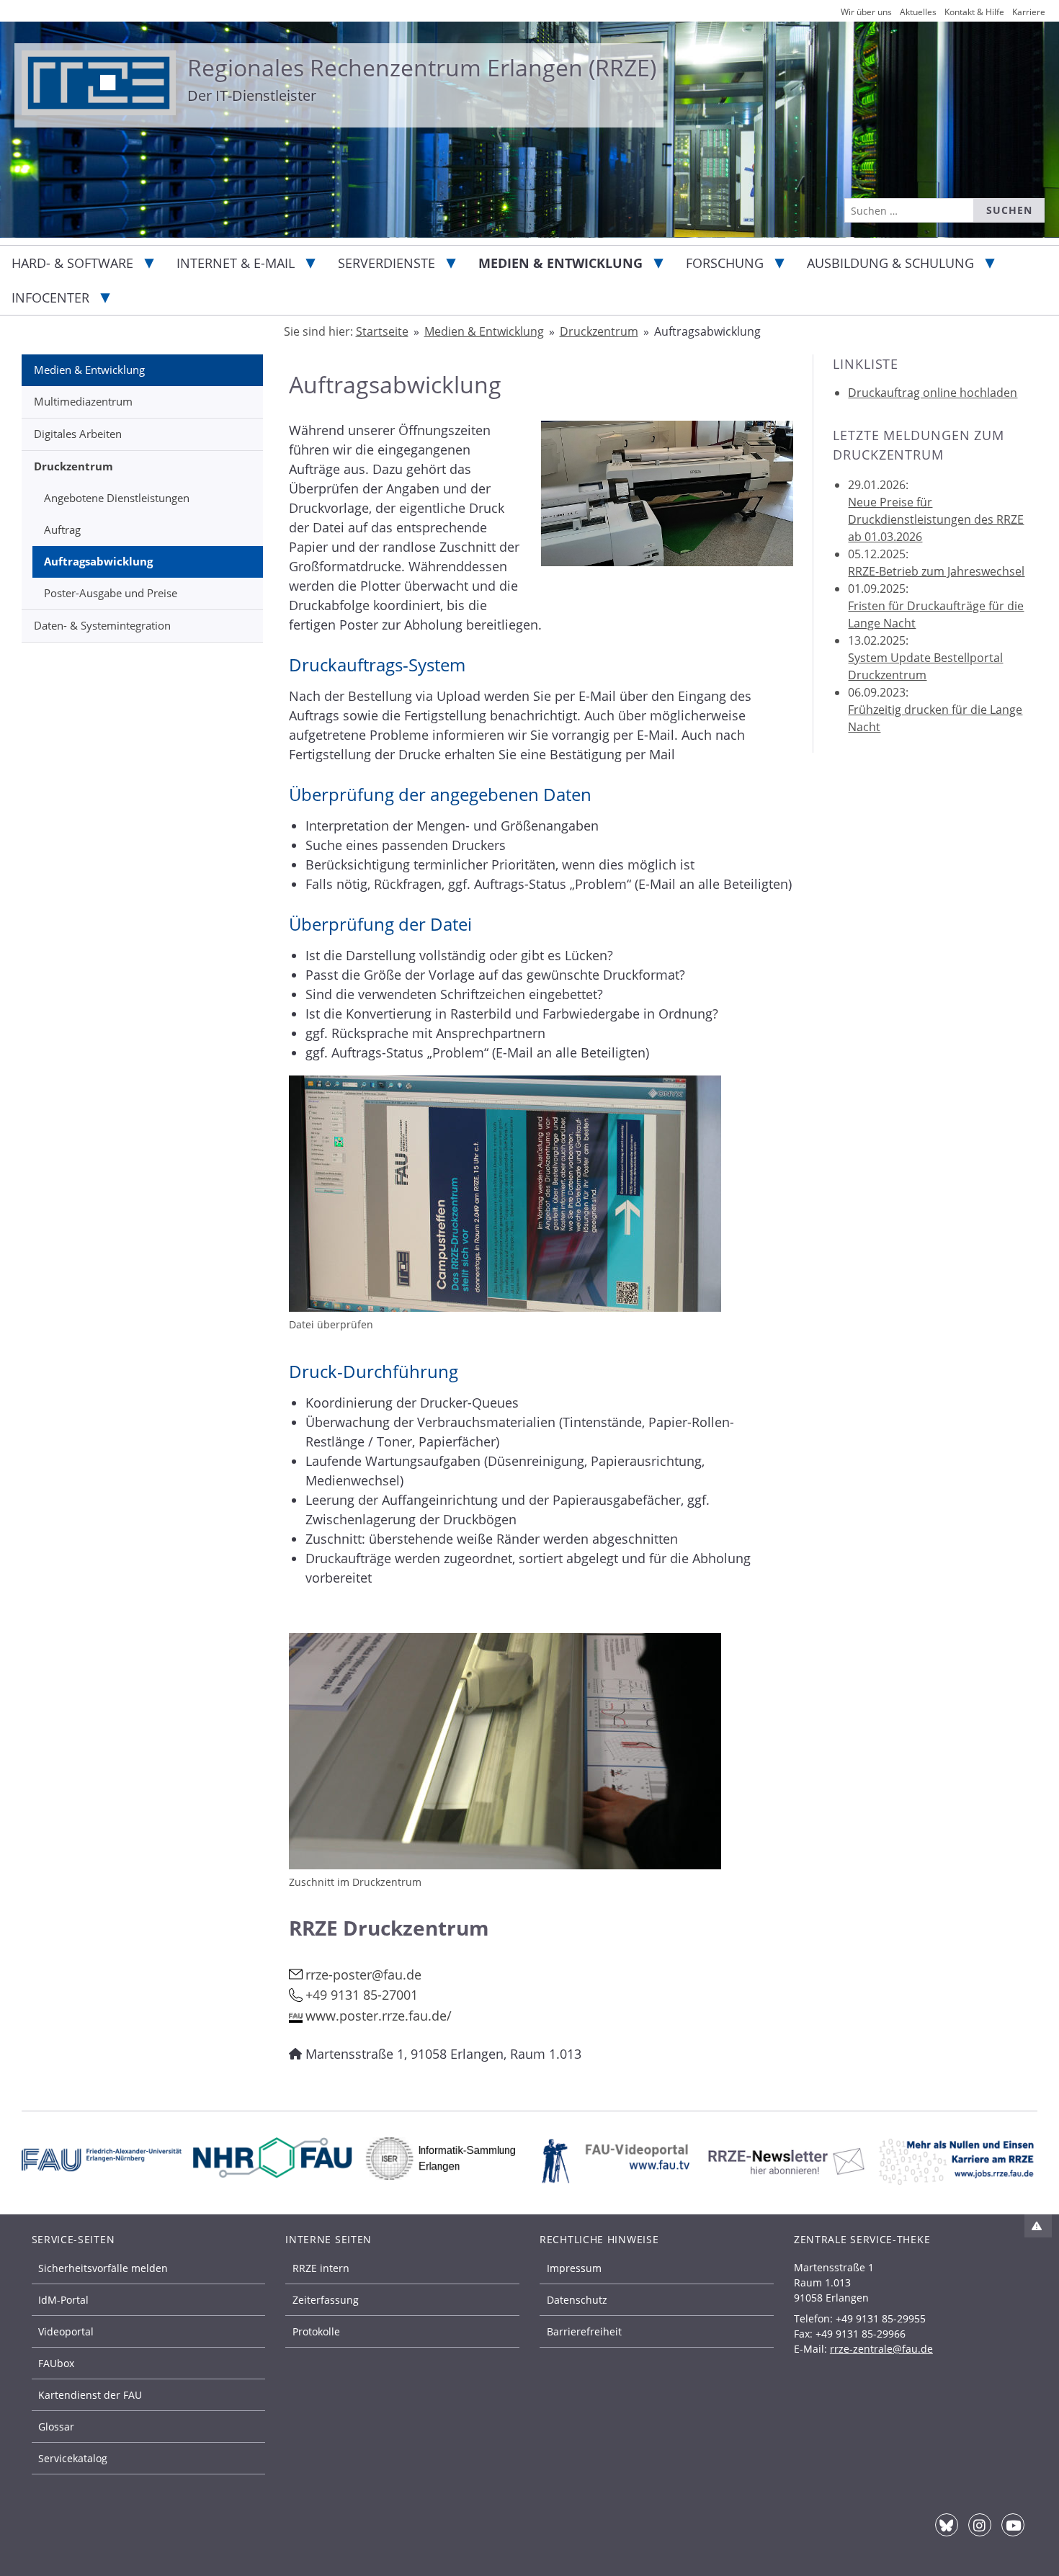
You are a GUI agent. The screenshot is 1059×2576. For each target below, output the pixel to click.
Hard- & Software (72, 263)
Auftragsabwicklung (98, 561)
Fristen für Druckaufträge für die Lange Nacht (936, 614)
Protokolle (316, 2331)
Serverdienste (386, 263)
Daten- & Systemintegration (102, 625)
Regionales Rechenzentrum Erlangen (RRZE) (422, 67)
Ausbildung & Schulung (890, 263)
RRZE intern (321, 2268)
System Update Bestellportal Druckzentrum (925, 666)
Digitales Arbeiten (78, 434)
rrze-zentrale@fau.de (881, 2349)
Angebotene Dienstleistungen (117, 498)
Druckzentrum (73, 466)
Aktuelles (918, 12)
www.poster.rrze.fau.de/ (379, 2016)
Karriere (1029, 12)
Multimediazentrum (83, 401)
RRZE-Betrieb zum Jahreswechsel (936, 571)
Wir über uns (866, 12)
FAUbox (56, 2363)
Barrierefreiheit (584, 2331)
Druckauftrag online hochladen (933, 393)
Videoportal (66, 2331)
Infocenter (50, 298)
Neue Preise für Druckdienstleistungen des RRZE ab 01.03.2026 (936, 519)
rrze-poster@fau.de (363, 1975)
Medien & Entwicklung (560, 263)
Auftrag (62, 529)
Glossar (56, 2427)
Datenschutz (577, 2300)
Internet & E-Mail (236, 263)
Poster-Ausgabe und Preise (111, 593)
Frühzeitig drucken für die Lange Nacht (935, 718)
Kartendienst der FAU (90, 2395)
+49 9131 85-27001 (362, 1995)
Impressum (574, 2268)
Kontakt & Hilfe (974, 12)
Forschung (725, 263)
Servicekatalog (73, 2458)
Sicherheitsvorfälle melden (103, 2268)
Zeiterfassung (326, 2300)
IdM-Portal (63, 2300)
